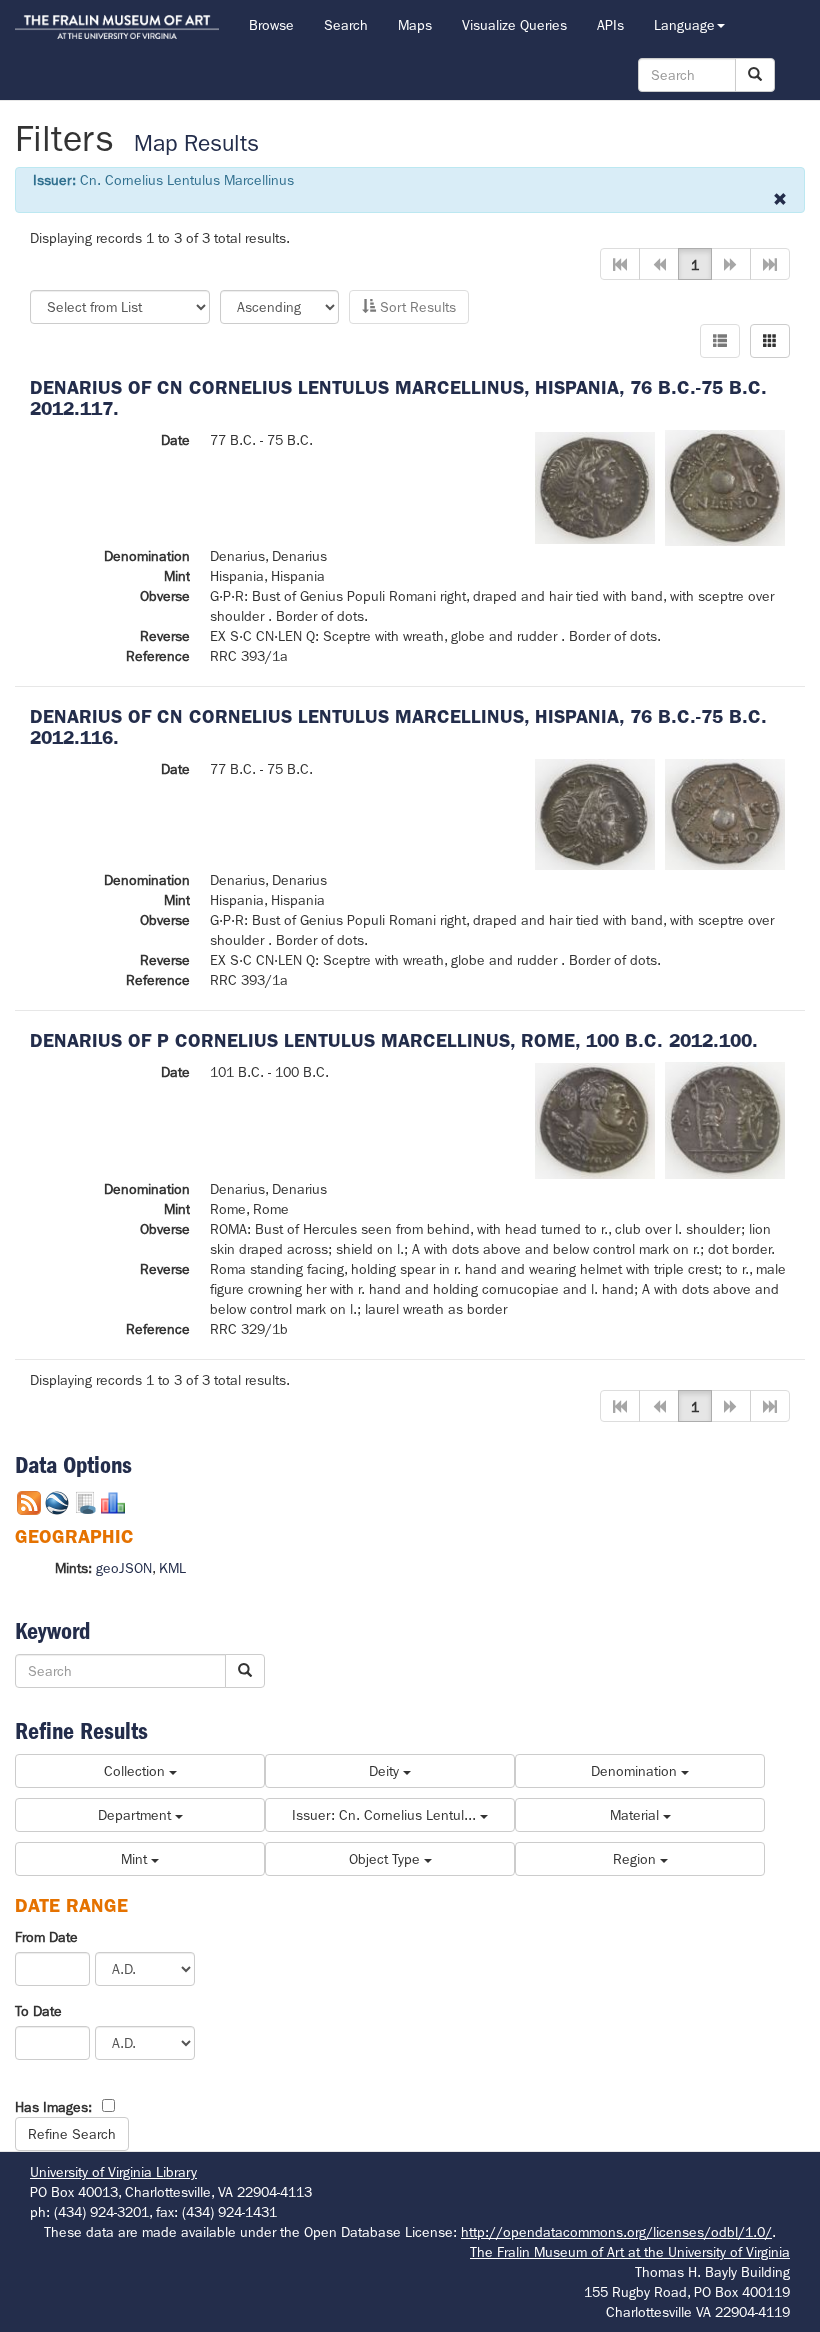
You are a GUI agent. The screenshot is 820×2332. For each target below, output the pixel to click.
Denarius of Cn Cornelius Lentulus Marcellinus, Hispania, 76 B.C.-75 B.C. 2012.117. (398, 398)
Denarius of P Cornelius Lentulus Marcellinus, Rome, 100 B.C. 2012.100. (394, 1040)
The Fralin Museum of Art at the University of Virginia (630, 2252)
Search (346, 25)
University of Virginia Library (113, 2172)
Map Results (196, 143)
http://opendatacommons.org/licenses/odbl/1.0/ (616, 2232)
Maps (415, 25)
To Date (38, 2011)
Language (684, 25)
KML (172, 1568)
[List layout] (720, 341)
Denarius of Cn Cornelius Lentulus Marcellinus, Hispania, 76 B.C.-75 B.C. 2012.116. (398, 727)
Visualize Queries (514, 25)
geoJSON (124, 1568)
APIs (610, 25)
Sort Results (416, 307)
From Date (46, 1937)
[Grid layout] (770, 341)
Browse (271, 25)
